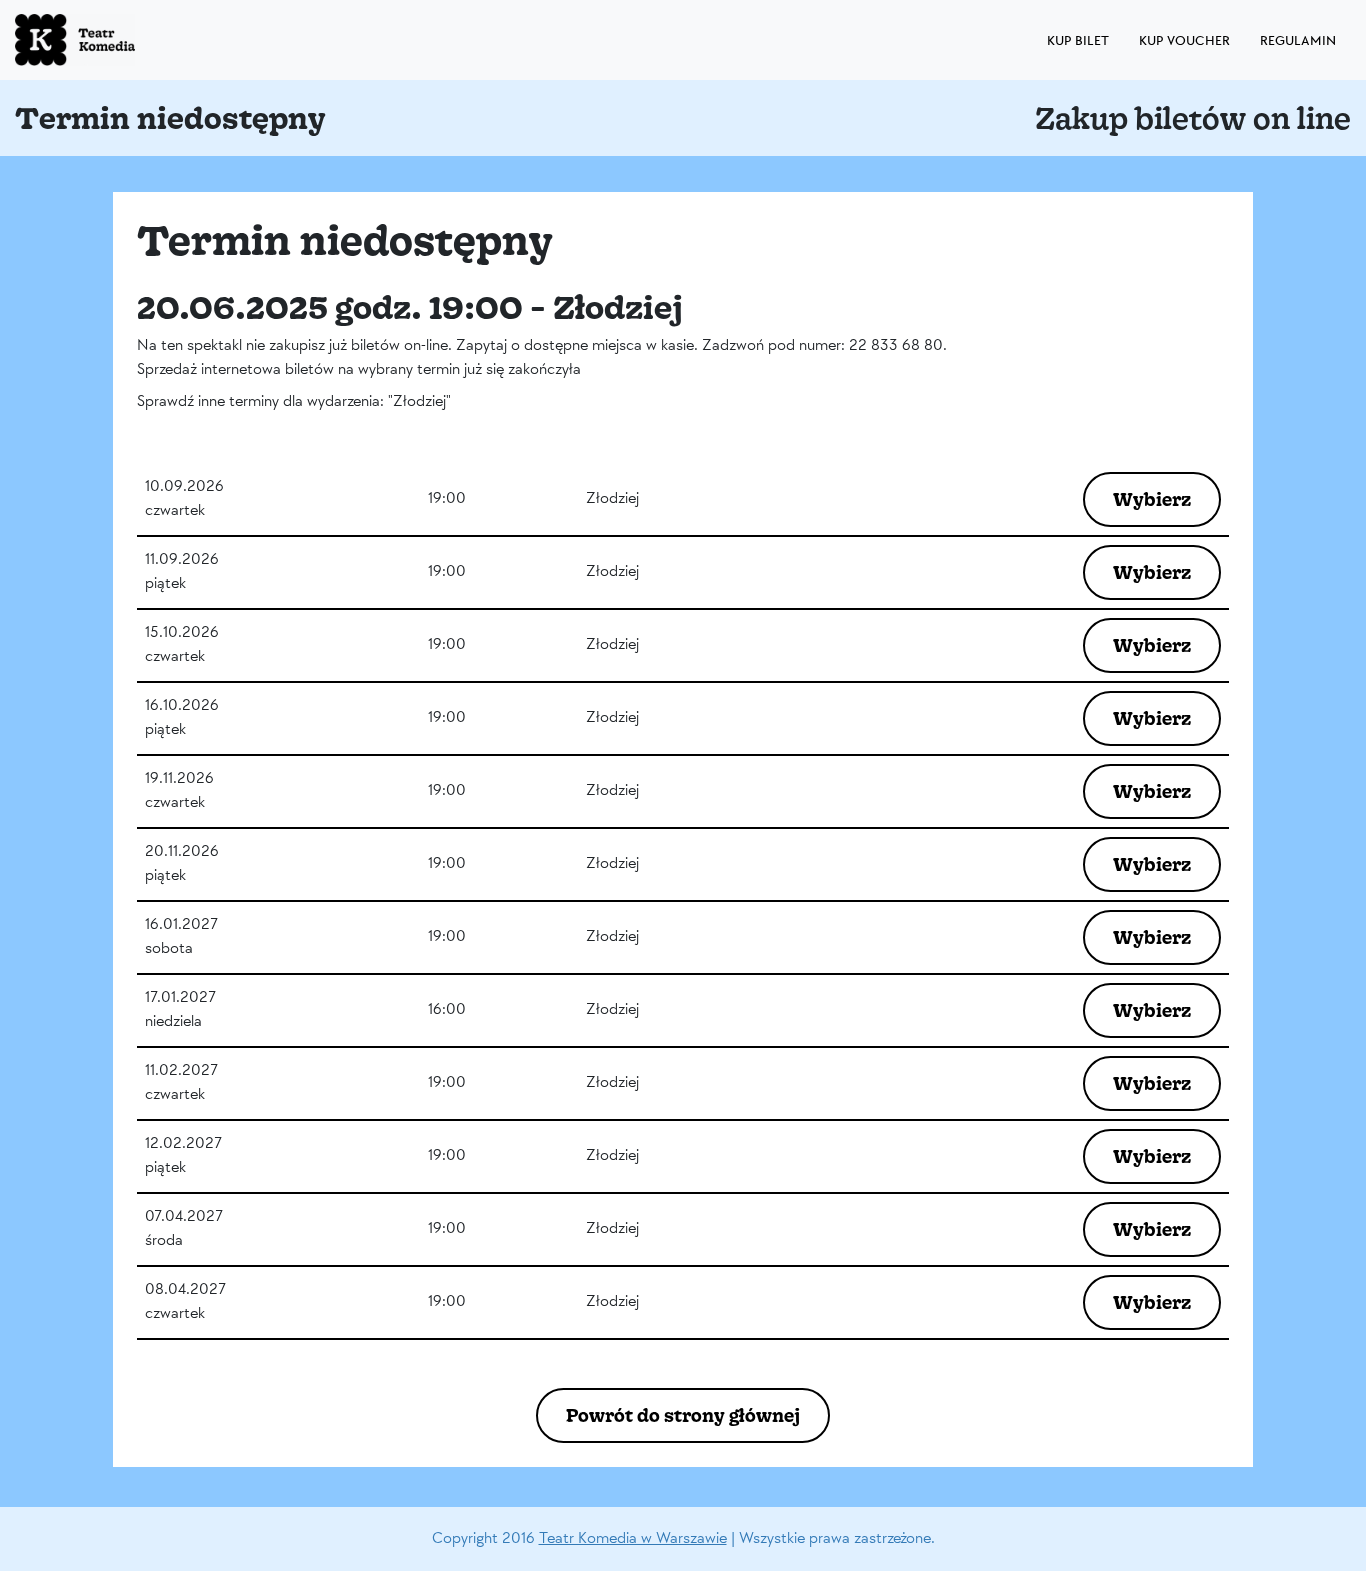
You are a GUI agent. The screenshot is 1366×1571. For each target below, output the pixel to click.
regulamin (1298, 40)
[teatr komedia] (120, 40)
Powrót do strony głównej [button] (683, 1415)
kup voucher (1184, 40)
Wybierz (1152, 499)
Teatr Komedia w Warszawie (633, 1538)
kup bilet (1078, 40)
